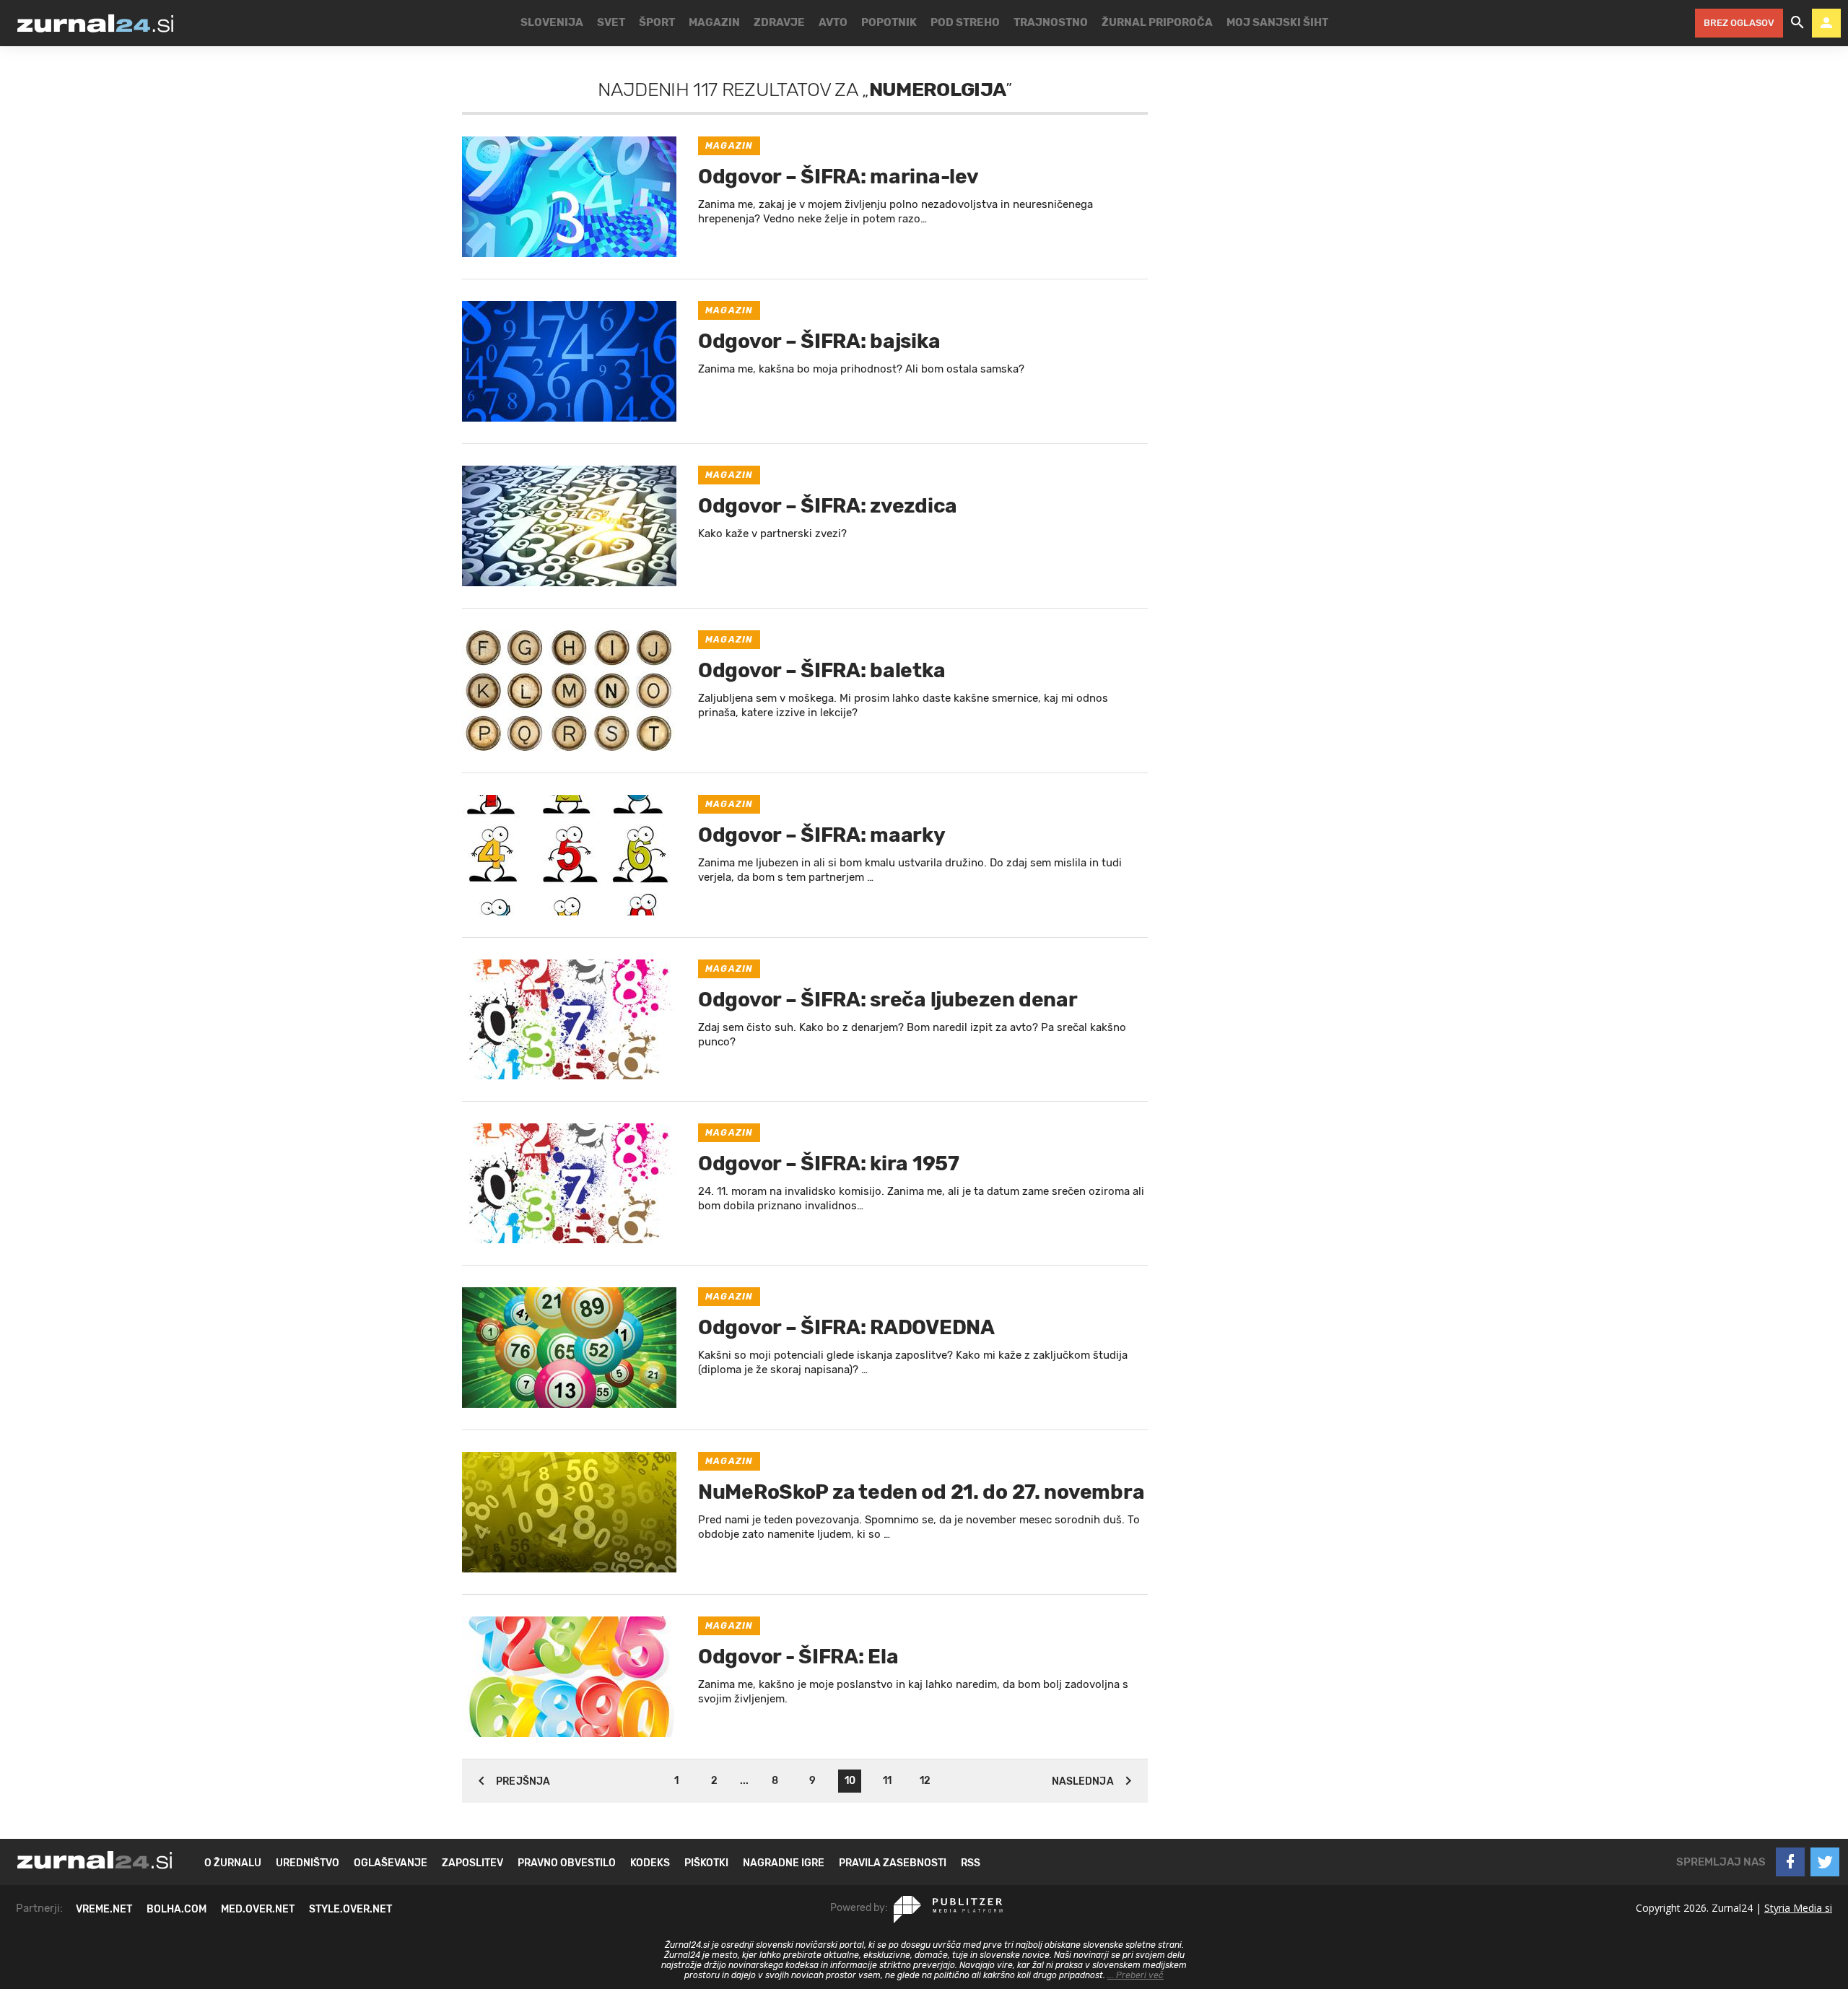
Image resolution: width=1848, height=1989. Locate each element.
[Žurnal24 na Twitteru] (1825, 1862)
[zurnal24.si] (95, 23)
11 (887, 1781)
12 (925, 1781)
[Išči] (1797, 23)
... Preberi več (1136, 1975)
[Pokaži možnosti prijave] (1826, 23)
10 (850, 1781)
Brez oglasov (1739, 23)
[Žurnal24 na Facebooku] (1790, 1862)
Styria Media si (1798, 1908)
